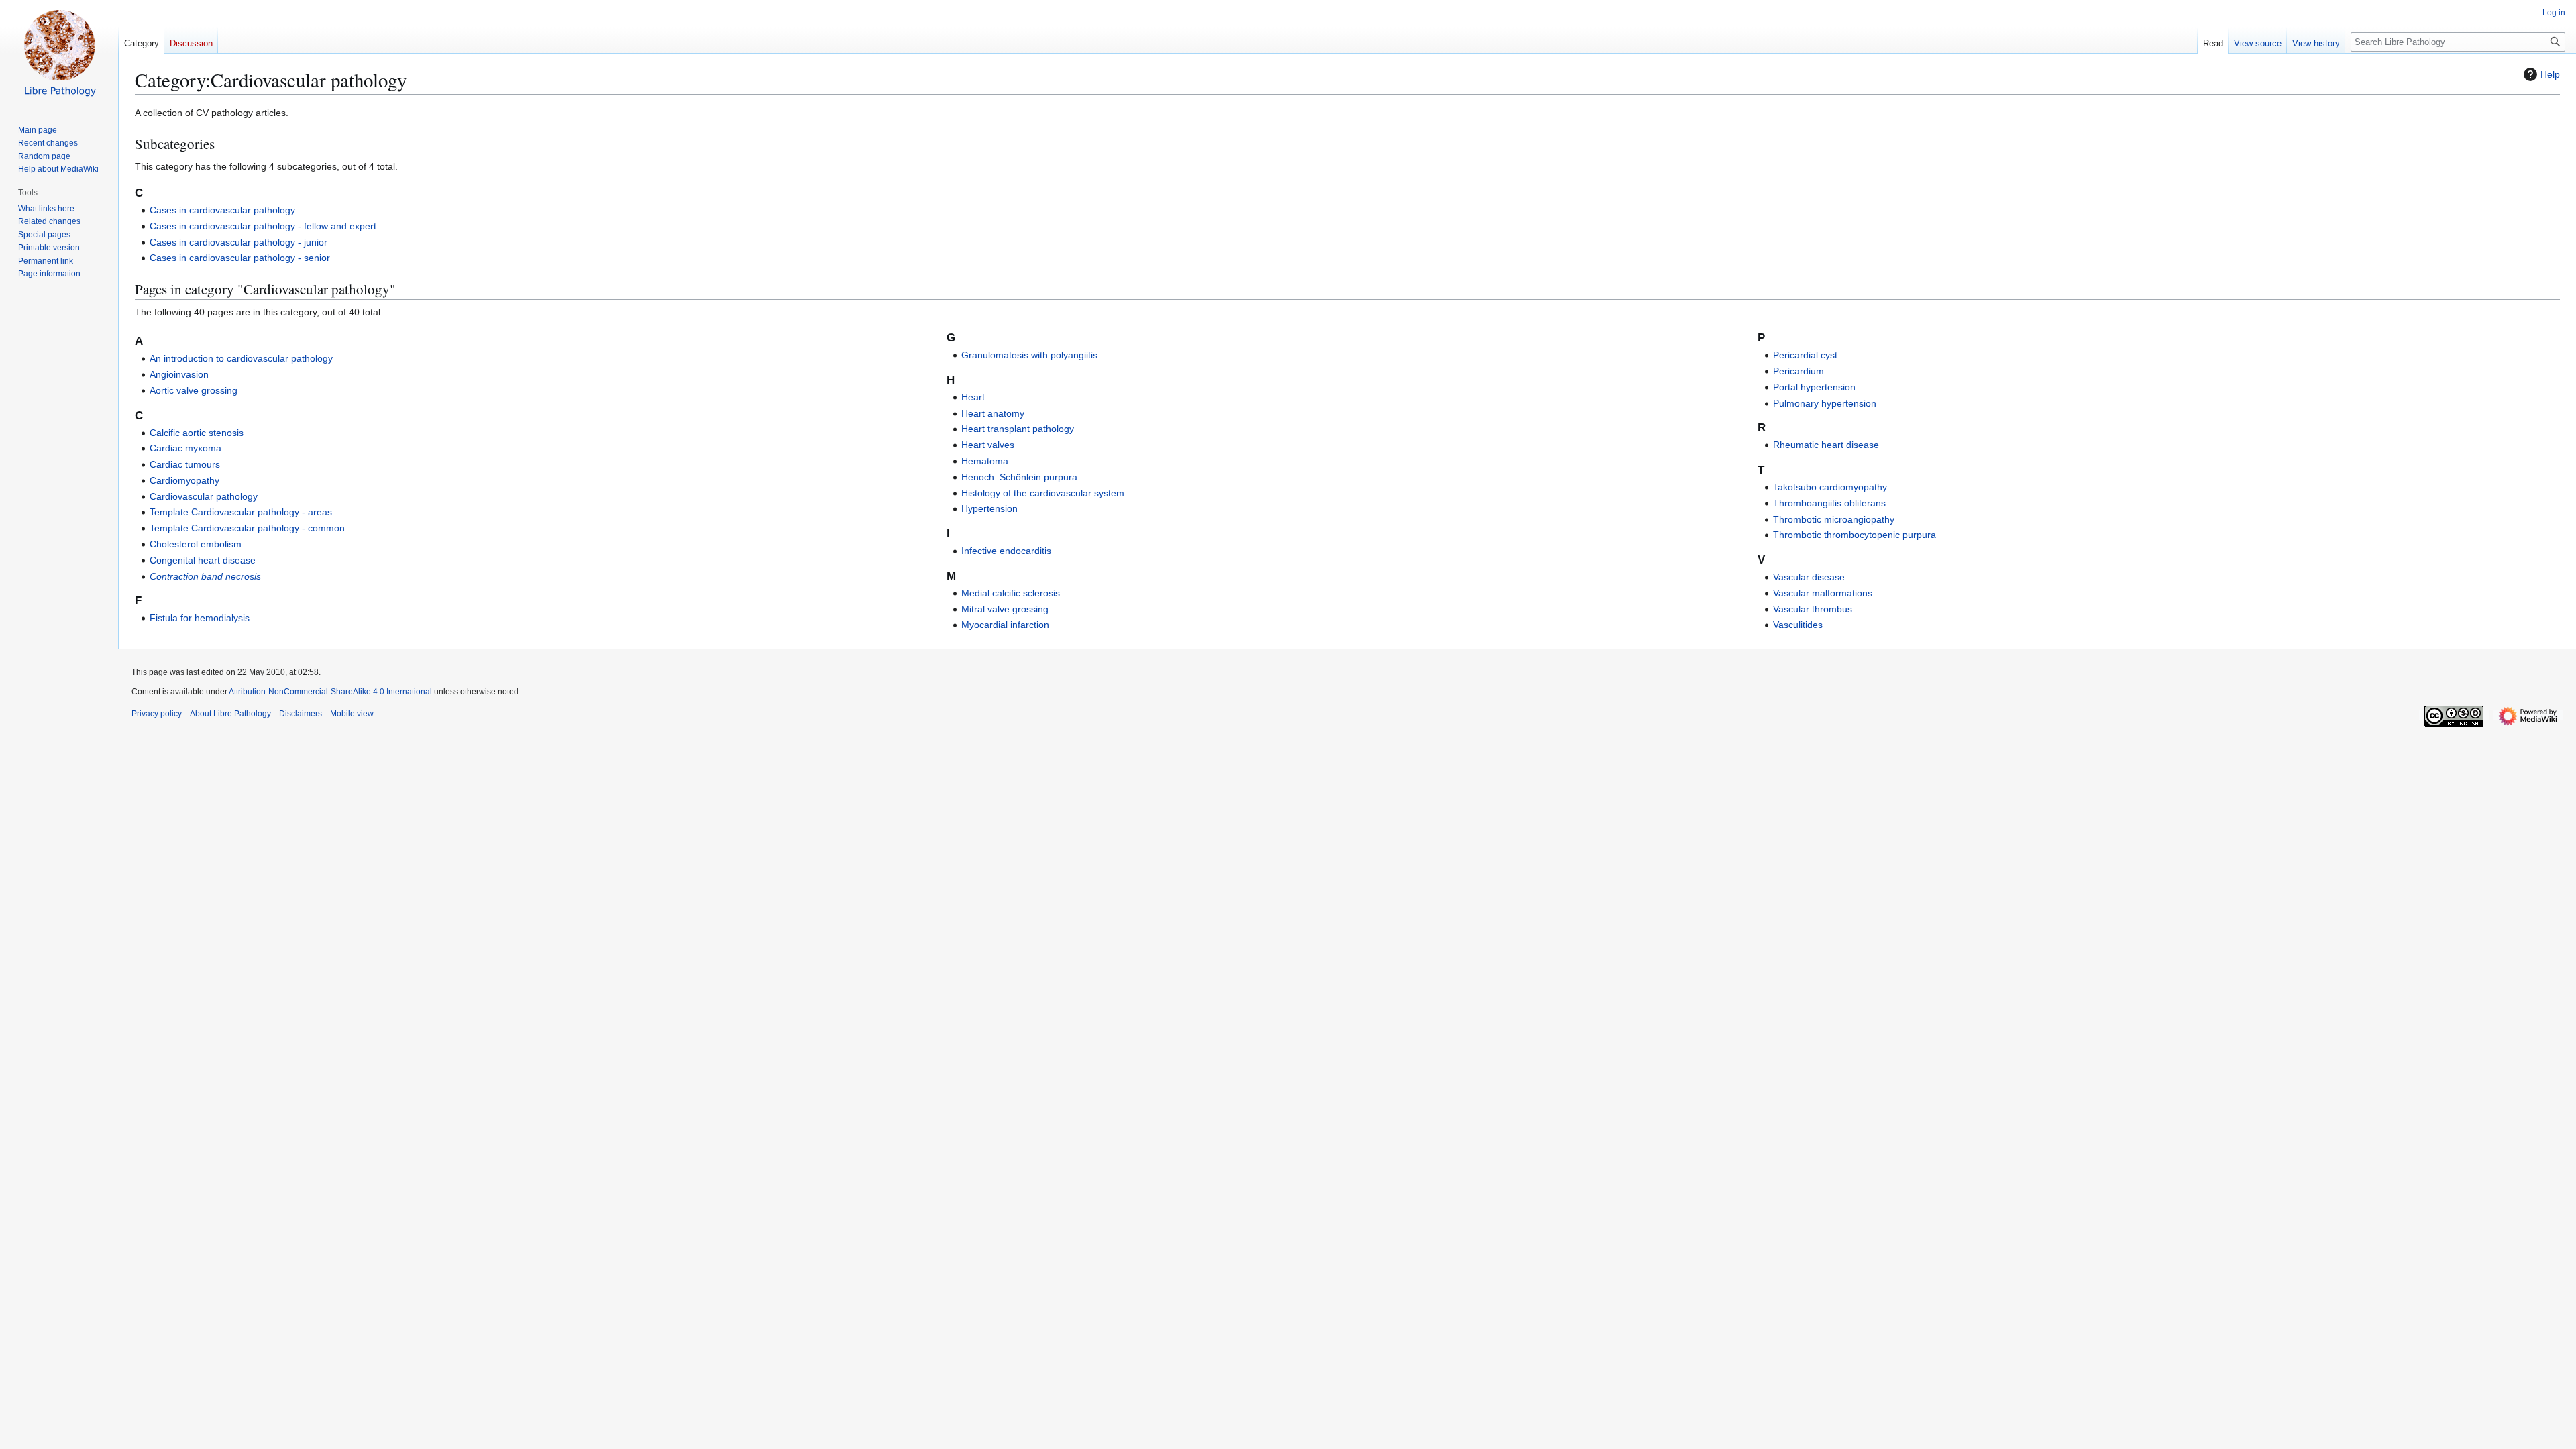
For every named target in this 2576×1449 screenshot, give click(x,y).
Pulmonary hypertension (1825, 403)
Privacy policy (157, 714)
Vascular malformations (1823, 593)
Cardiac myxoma (185, 448)
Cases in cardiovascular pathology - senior (240, 258)
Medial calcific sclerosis (1011, 593)
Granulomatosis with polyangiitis (1029, 355)
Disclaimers (301, 714)
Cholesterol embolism (196, 544)
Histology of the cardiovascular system (1043, 493)
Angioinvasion (179, 374)
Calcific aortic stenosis (197, 433)
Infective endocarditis (1006, 551)
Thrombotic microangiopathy (1834, 519)
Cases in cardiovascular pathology (222, 210)
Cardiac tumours (185, 464)
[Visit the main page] (59, 54)
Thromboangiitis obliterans (1829, 503)
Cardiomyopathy (184, 480)
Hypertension (989, 508)
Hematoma (985, 461)
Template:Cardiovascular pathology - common (247, 528)
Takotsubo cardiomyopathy (1830, 487)
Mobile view (352, 714)
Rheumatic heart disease (1826, 445)
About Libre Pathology (230, 714)
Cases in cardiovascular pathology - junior (238, 242)
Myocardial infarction (1005, 625)
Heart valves (988, 445)
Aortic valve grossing (194, 390)
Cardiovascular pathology (204, 496)
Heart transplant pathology (1018, 429)
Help (2550, 74)
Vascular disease (1809, 577)
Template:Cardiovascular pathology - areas (241, 512)
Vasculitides (1798, 625)
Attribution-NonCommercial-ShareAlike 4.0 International (330, 692)
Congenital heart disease (203, 560)
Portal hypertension (1814, 387)
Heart (973, 397)
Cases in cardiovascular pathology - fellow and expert (263, 226)
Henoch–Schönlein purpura (1019, 477)
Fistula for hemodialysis (200, 618)
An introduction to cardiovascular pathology (241, 358)
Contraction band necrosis (205, 576)
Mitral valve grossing (1005, 609)
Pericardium (1799, 371)
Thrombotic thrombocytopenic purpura (1855, 535)
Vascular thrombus (1813, 609)
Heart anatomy (993, 413)
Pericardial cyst (1805, 355)
